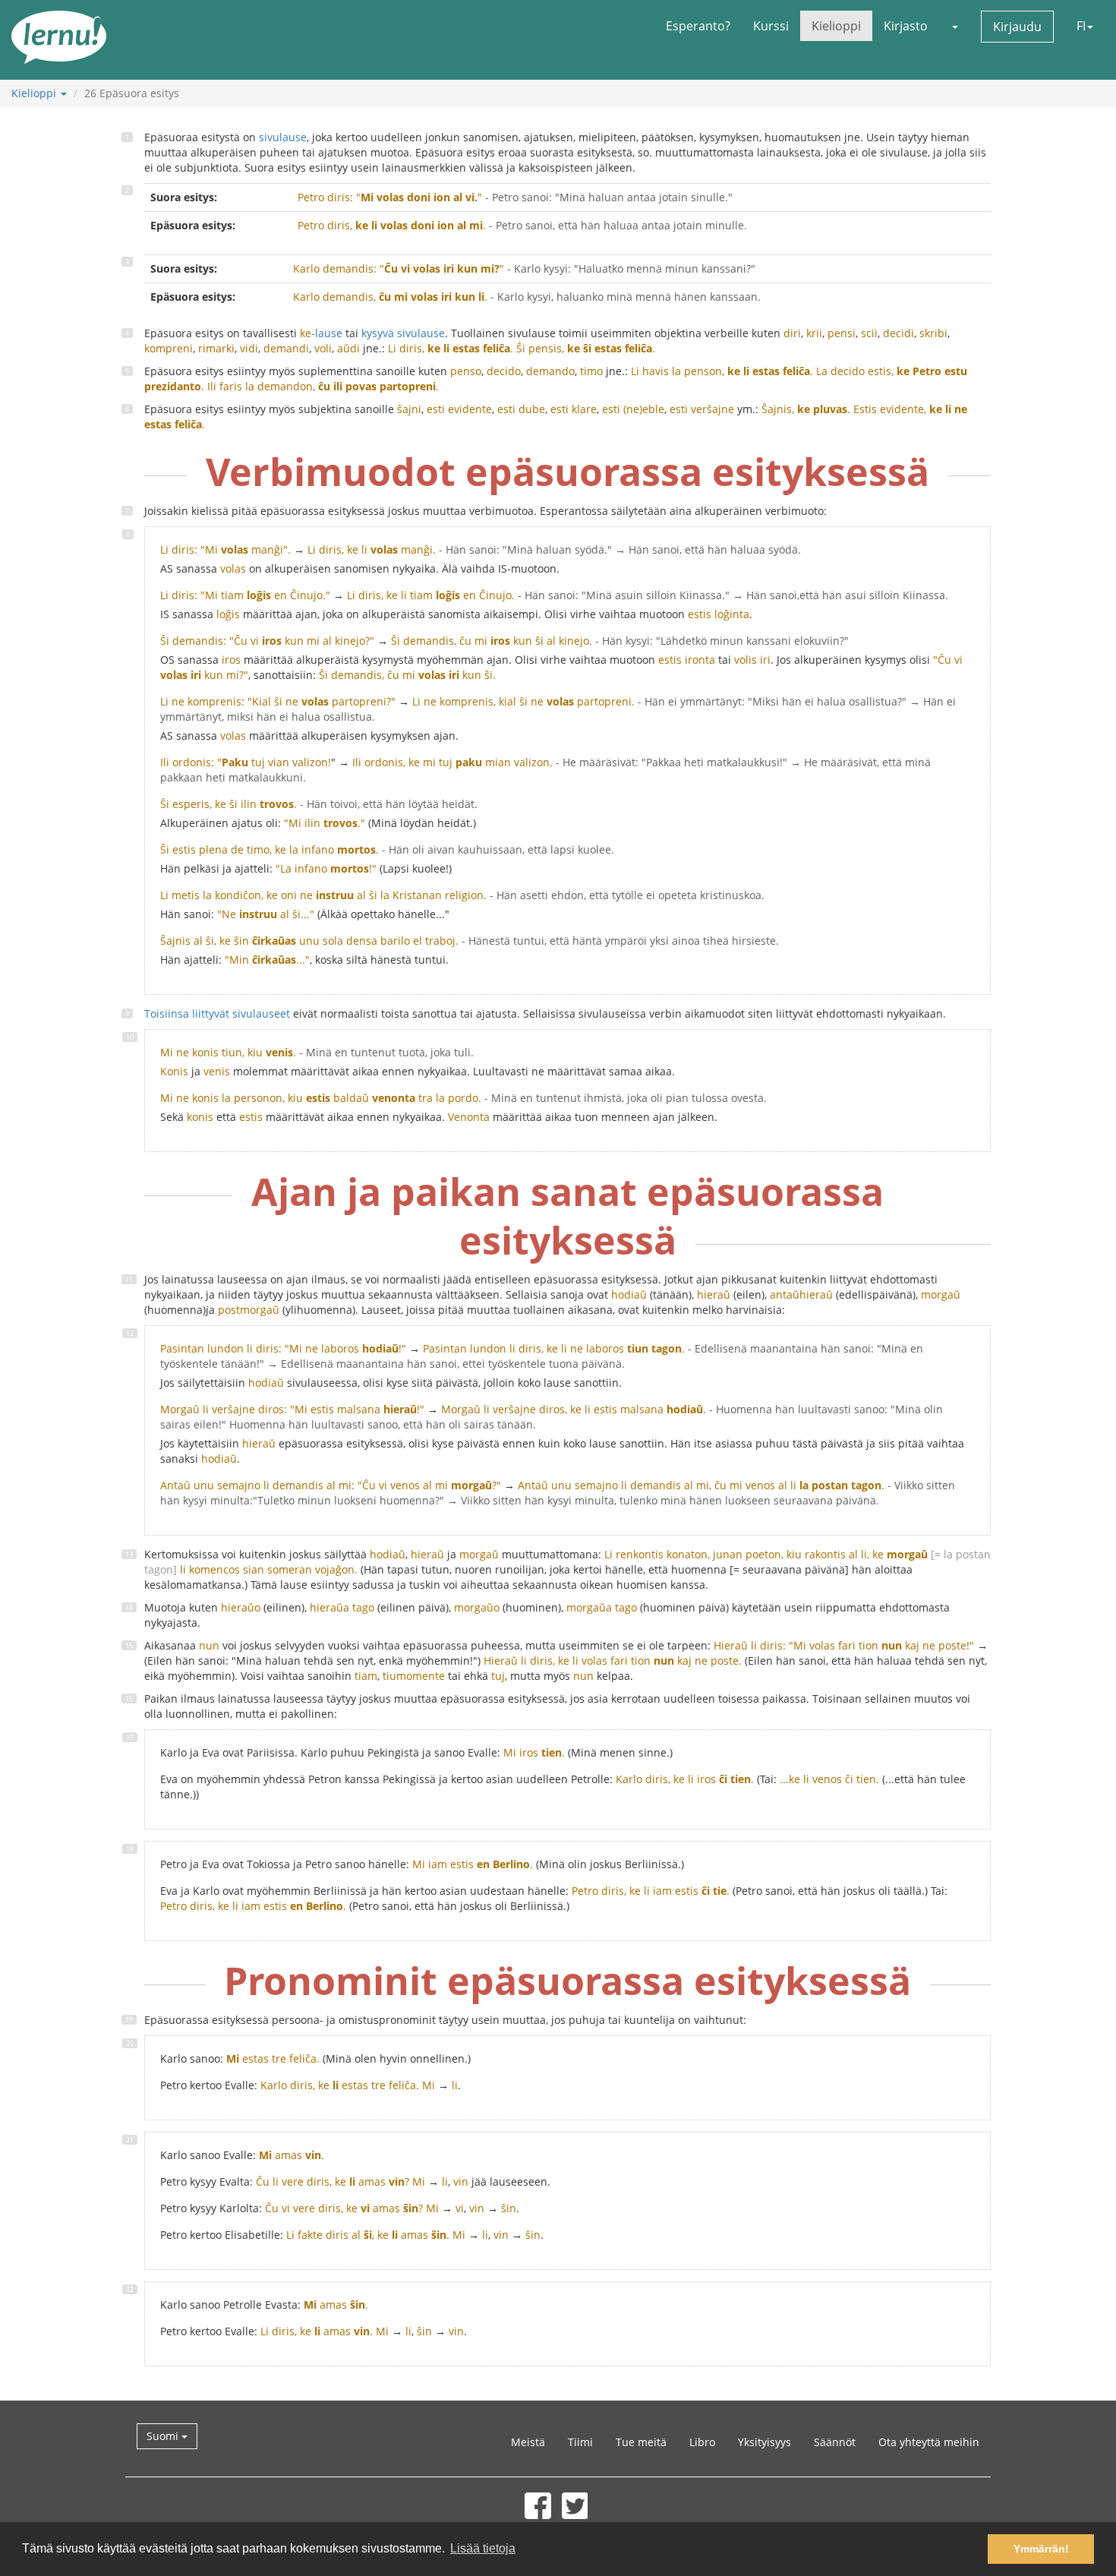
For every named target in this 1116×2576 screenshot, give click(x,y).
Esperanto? (698, 26)
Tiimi (580, 2442)
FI (1081, 26)
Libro (702, 2442)
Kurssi (771, 26)
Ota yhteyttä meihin (929, 2442)
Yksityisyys (764, 2442)
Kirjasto (906, 26)
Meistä (528, 2442)
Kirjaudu (1017, 27)
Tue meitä (641, 2442)
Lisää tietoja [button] (483, 2548)
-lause (321, 333)
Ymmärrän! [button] (1041, 2549)
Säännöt (835, 2442)
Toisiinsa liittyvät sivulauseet (217, 1013)
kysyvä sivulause (403, 333)
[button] (954, 26)
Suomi (164, 2436)
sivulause (283, 137)
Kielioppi (836, 26)
